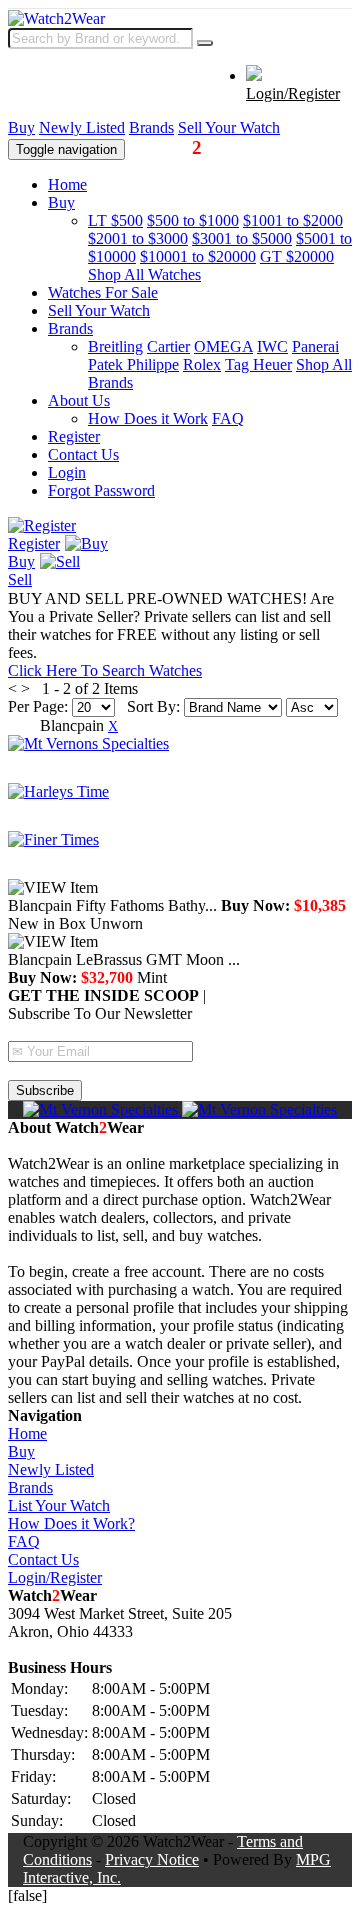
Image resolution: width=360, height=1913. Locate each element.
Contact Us (83, 454)
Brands (151, 127)
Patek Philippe (133, 364)
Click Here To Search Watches (105, 670)
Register (74, 436)
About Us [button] (79, 400)
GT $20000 (297, 256)
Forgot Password (101, 490)
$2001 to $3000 (138, 238)
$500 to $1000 (193, 220)
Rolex (202, 364)
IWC (272, 346)
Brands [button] (70, 328)
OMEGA (223, 346)
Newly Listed (82, 127)
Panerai (315, 346)
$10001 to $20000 (198, 256)
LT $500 (115, 220)
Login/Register (293, 93)
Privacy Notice (152, 1859)
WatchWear (187, 147)
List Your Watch (59, 1505)
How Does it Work (148, 418)
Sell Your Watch (229, 127)
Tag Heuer (258, 364)
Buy (21, 127)
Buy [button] (61, 202)
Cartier (168, 346)
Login (67, 472)
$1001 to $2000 (293, 220)
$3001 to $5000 (242, 238)
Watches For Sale (103, 292)
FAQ (228, 418)
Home (67, 184)
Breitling (115, 346)
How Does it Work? (71, 1523)
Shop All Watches (144, 274)
